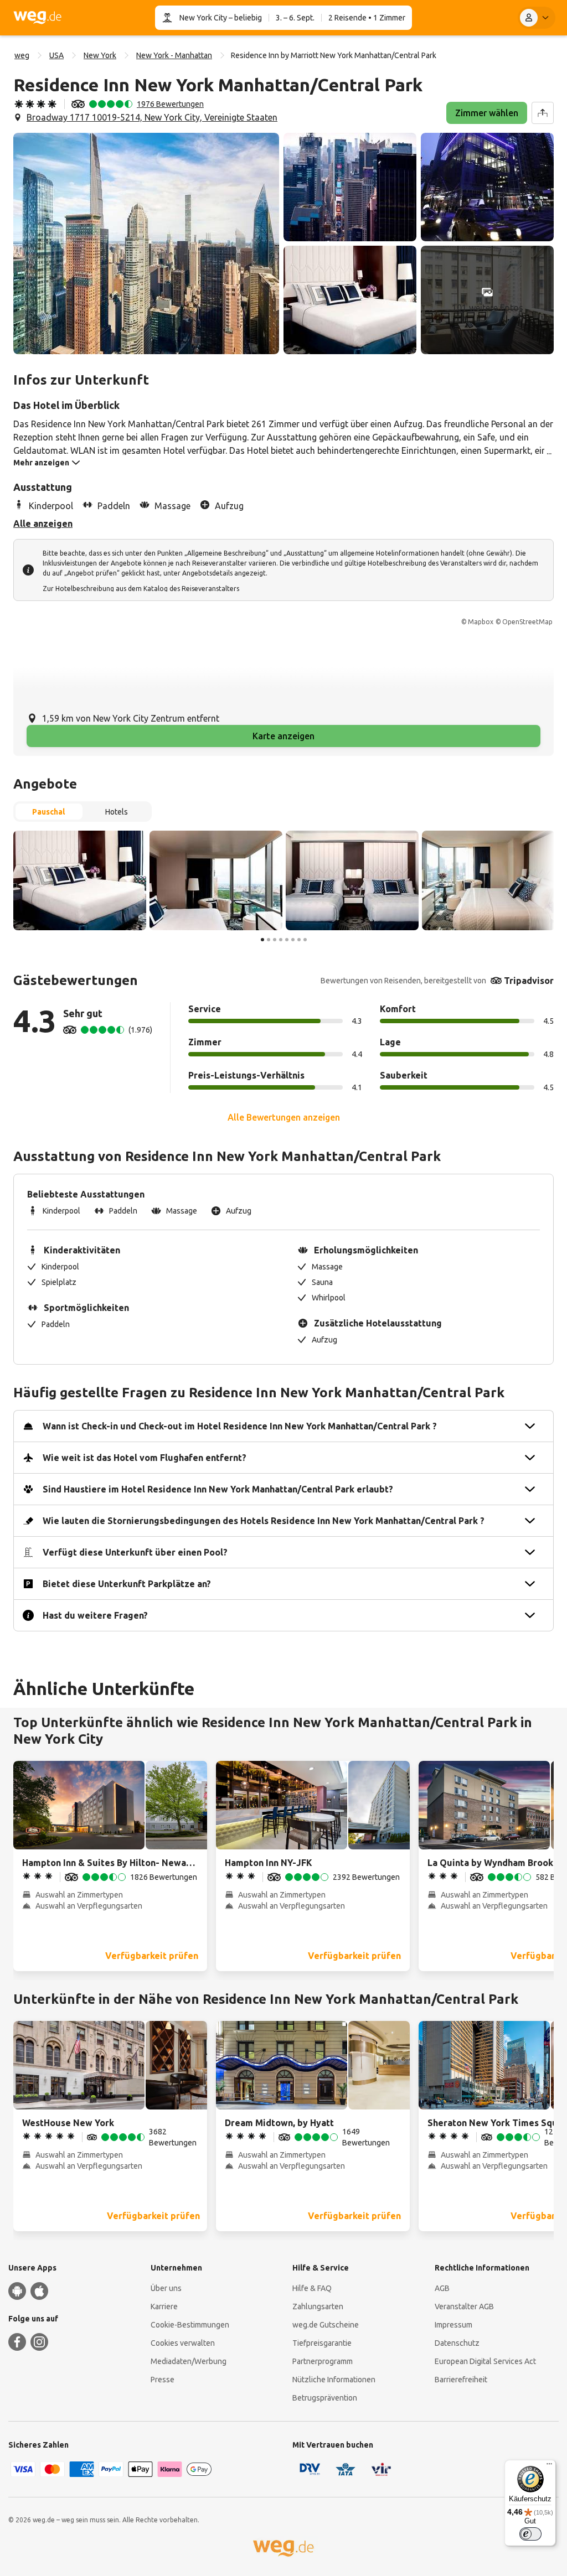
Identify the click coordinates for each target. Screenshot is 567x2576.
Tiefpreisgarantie (322, 2343)
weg (22, 55)
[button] (146, 243)
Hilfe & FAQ (312, 2288)
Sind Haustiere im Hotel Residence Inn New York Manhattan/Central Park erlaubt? (218, 1489)
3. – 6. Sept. (295, 18)
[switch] (530, 2534)
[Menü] (549, 2466)
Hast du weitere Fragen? (95, 1615)
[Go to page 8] (305, 940)
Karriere (164, 2307)
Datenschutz (457, 2343)
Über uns (166, 2288)
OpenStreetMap (527, 622)
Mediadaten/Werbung (189, 2361)
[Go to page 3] (275, 940)
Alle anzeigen (43, 524)
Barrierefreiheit (461, 2380)
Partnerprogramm (323, 2361)
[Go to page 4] (281, 940)
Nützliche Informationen (334, 2380)
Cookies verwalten (183, 2343)
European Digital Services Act (485, 2361)
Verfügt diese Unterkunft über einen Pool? (135, 1552)
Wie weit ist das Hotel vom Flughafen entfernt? (145, 1458)
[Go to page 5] (287, 940)
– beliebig (244, 18)
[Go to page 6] (293, 940)
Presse (163, 2380)
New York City (203, 18)
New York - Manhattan (174, 55)
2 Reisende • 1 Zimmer (367, 18)
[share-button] (543, 113)
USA (56, 55)
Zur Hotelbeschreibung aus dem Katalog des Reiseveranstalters (141, 589)
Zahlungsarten (318, 2307)
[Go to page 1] (262, 940)
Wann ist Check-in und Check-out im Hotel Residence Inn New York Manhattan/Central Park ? (240, 1426)
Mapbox (481, 622)
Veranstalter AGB (464, 2307)
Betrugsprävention (325, 2398)
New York (100, 55)
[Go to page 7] (299, 940)
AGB (442, 2288)
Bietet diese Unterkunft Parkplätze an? (127, 1584)
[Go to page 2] (269, 940)
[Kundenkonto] (537, 18)
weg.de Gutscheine (326, 2325)
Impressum (453, 2325)
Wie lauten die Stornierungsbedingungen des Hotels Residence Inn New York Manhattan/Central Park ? (264, 1521)
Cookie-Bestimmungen (190, 2325)
